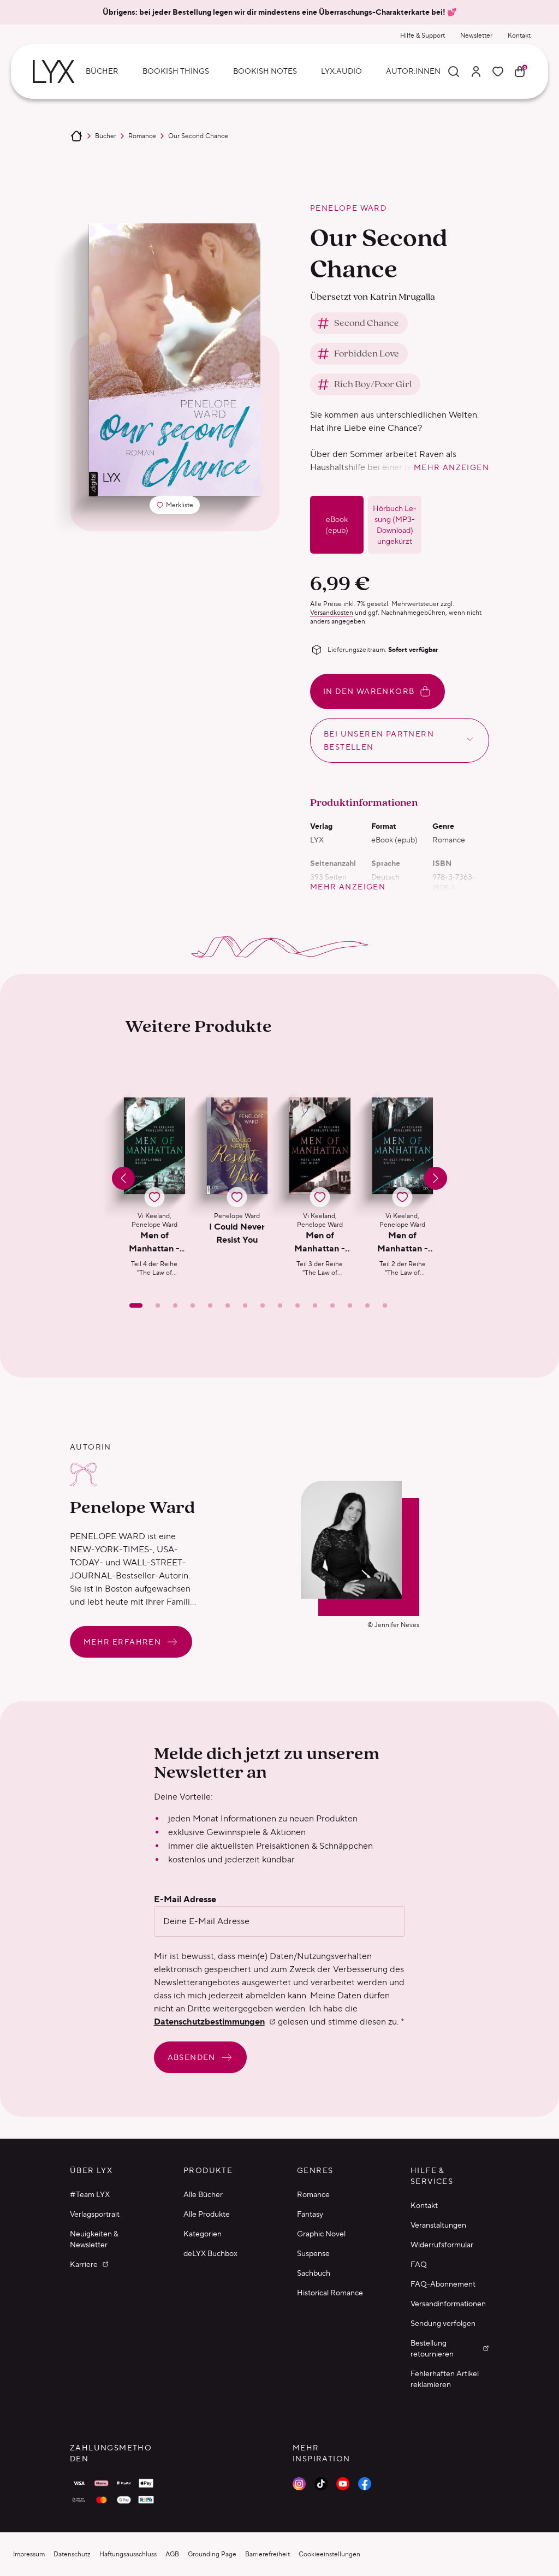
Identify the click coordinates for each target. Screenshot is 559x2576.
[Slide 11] (315, 1305)
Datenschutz (72, 2554)
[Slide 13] (350, 1305)
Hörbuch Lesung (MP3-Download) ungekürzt (395, 525)
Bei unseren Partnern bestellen (379, 740)
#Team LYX (90, 2194)
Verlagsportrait (95, 2214)
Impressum (29, 2554)
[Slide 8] (263, 1305)
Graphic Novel (321, 2234)
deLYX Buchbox (210, 2253)
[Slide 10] (298, 1305)
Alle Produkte (207, 2214)
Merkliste (178, 507)
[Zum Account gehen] (476, 72)
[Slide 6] (228, 1305)
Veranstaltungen (438, 2225)
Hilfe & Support (423, 35)
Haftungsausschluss (128, 2554)
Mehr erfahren (122, 1642)
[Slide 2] (158, 1305)
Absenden (192, 2057)
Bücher (106, 136)
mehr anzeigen (451, 467)
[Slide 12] (332, 1305)
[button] (154, 1188)
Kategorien (203, 2234)
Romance (142, 136)
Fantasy (310, 2214)
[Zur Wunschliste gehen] (498, 72)
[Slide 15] (385, 1305)
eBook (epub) (337, 525)
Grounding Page (212, 2554)
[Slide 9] (280, 1305)
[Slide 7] (245, 1305)
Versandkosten (332, 612)
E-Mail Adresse (185, 1900)
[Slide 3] (175, 1305)
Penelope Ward (348, 208)
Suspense (313, 2253)
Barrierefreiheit (267, 2554)
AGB (172, 2554)
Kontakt (519, 35)
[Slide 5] (210, 1305)
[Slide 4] (193, 1305)
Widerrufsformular (442, 2245)
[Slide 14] (367, 1305)
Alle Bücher (203, 2194)
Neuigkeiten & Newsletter (94, 2239)
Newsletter (476, 35)
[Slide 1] (136, 1305)
